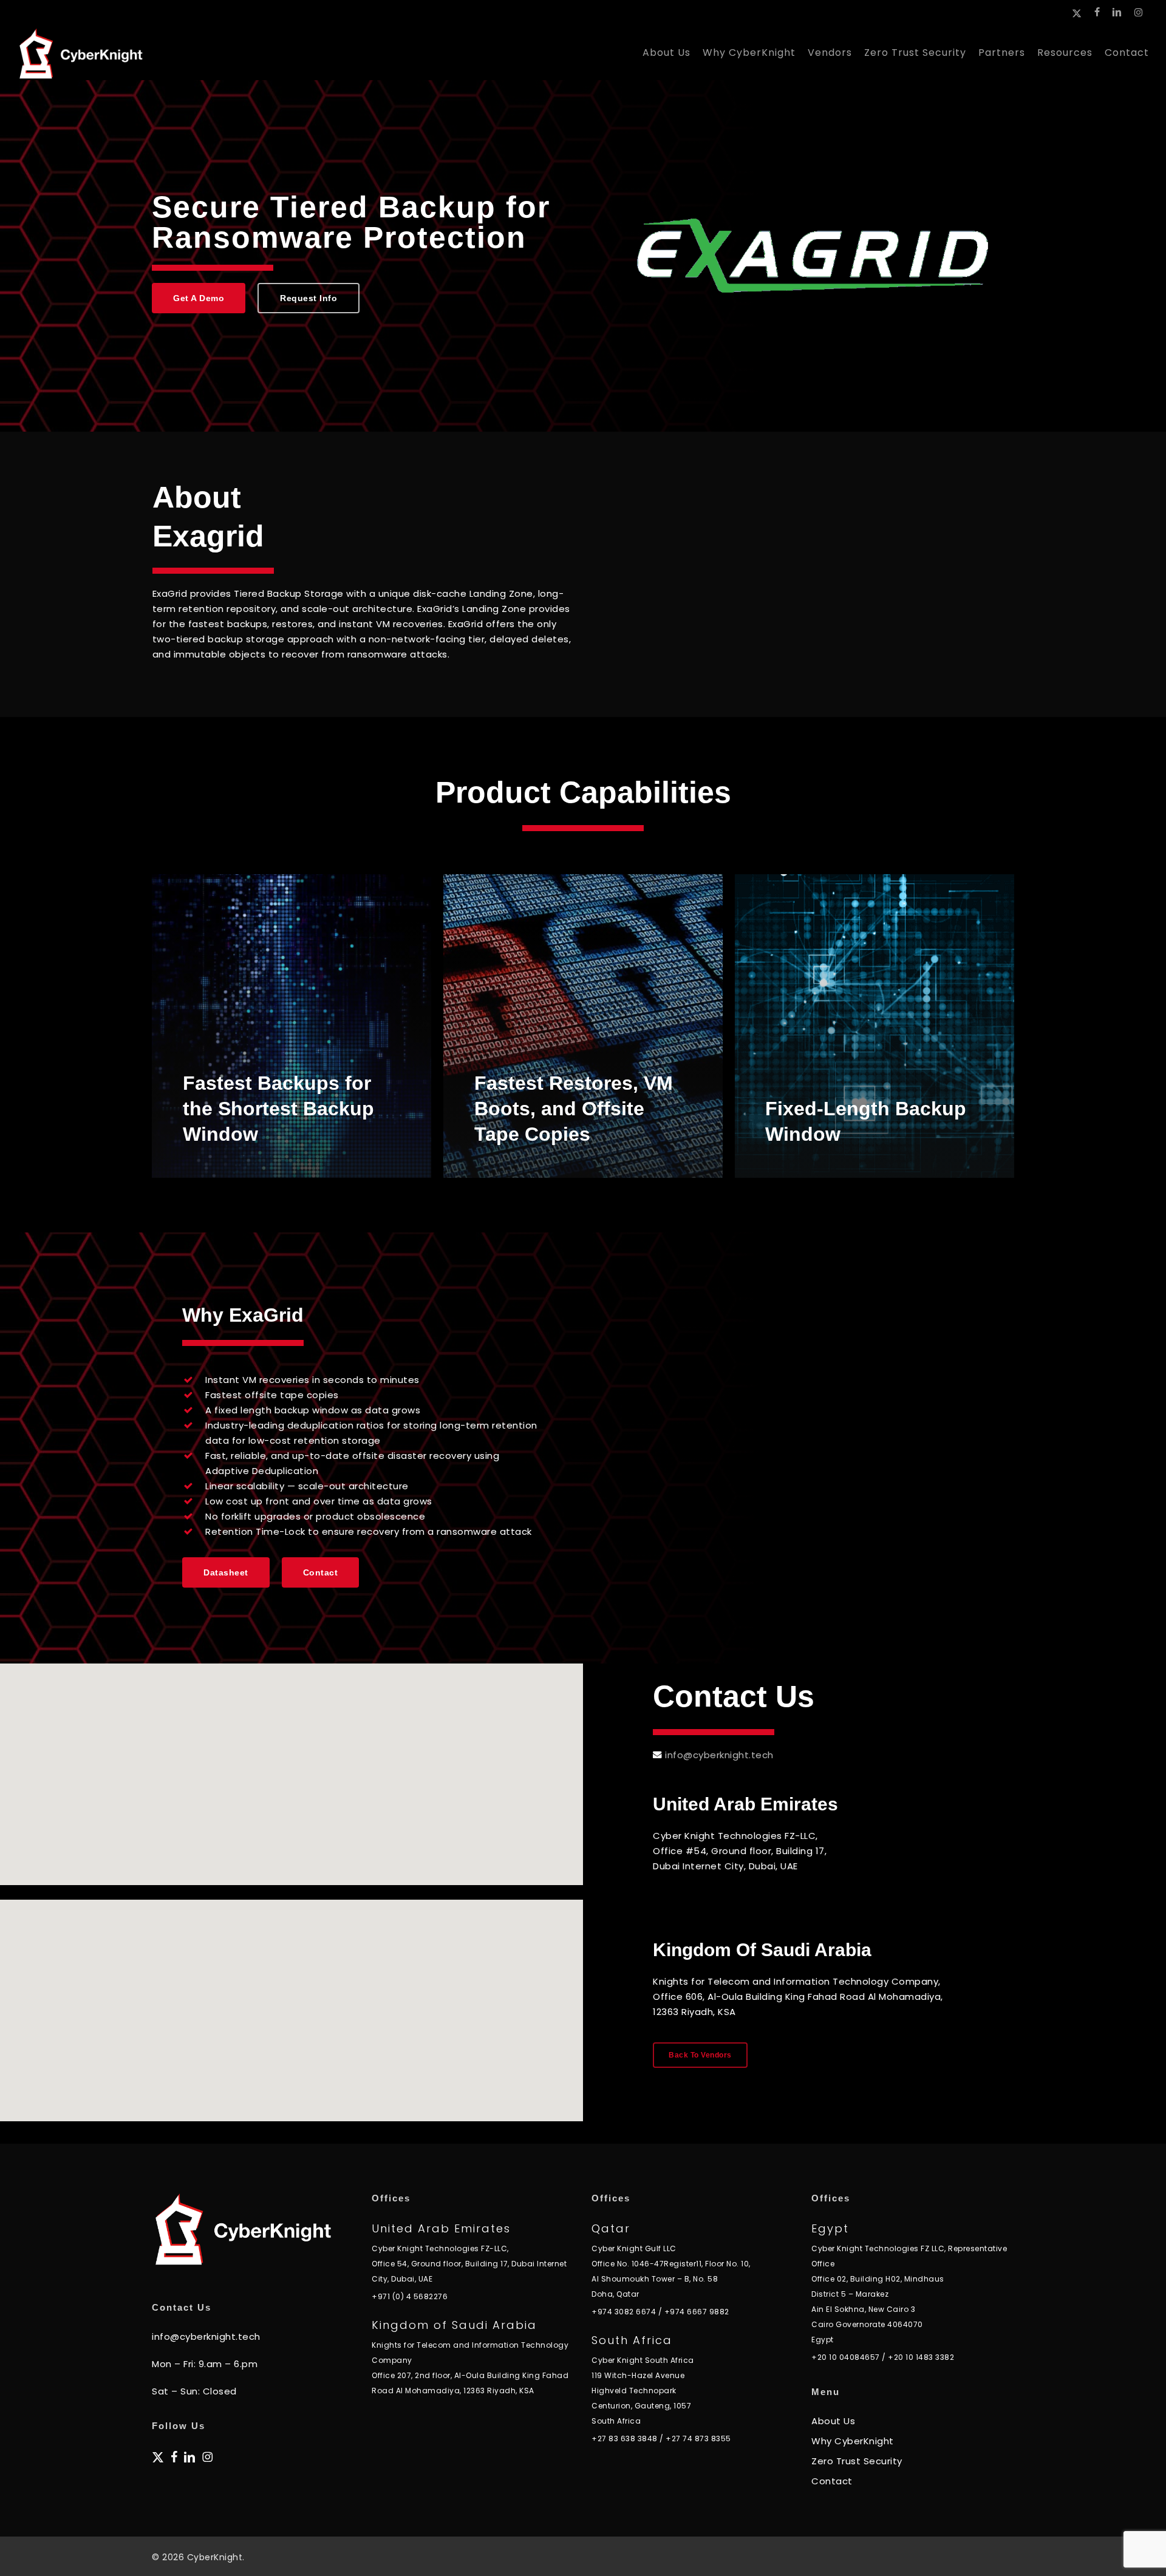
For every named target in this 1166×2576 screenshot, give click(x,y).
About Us (833, 2421)
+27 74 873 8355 (698, 2438)
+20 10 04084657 (846, 2357)
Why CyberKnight (853, 2441)
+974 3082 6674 (624, 2312)
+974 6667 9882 (697, 2312)
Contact (832, 2481)
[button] (199, 298)
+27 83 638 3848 (625, 2438)
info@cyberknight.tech (719, 1755)
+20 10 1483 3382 (921, 2357)
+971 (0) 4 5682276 (410, 2296)
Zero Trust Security (857, 2461)
